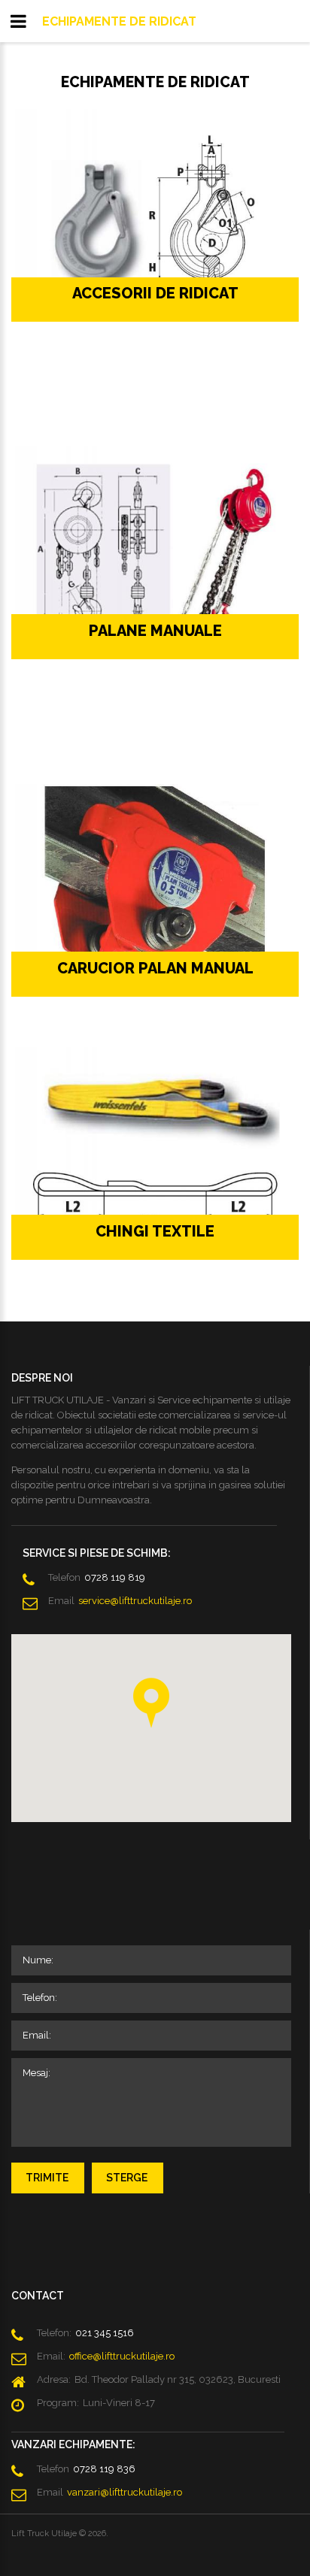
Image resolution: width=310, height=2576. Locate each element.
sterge (127, 2178)
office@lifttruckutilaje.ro (122, 2356)
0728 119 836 (104, 2469)
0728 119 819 (115, 1577)
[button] (151, 1703)
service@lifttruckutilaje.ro (135, 1601)
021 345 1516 (105, 2333)
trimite (47, 2178)
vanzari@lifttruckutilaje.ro (125, 2492)
